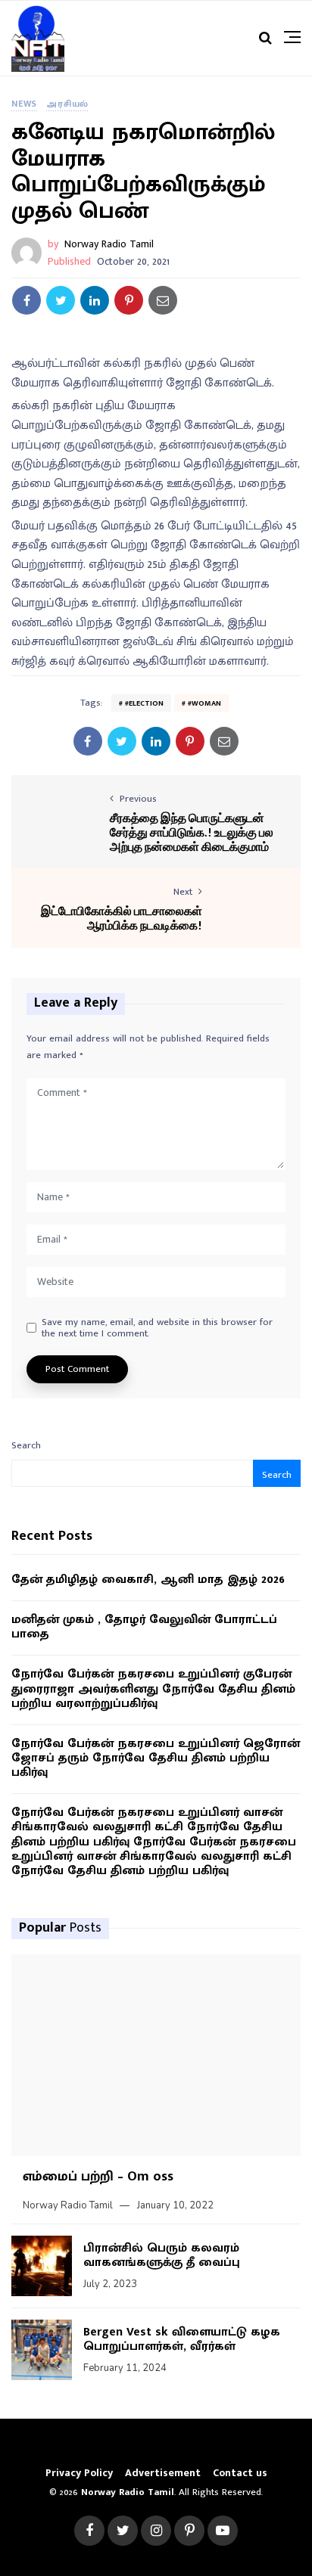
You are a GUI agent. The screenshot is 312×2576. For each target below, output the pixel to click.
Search (26, 1445)
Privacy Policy (79, 2473)
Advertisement (163, 2473)
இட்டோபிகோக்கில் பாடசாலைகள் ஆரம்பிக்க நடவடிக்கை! (122, 917)
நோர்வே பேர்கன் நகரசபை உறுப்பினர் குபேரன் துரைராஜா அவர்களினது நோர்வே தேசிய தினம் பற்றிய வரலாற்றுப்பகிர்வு (153, 1689)
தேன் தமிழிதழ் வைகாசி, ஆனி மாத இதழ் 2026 (148, 1580)
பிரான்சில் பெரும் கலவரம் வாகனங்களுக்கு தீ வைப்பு (162, 2255)
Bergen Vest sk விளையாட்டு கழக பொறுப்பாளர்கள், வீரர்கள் (182, 2339)
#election (144, 703)
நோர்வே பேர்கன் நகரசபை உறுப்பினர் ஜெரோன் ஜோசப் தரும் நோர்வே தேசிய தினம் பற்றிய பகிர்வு (156, 1758)
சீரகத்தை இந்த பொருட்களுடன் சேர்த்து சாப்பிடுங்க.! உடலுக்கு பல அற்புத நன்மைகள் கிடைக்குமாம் (192, 832)
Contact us (240, 2473)
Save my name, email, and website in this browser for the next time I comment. (157, 1328)
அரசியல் (67, 104)
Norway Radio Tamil (109, 244)
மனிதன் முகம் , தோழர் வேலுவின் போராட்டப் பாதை (144, 1627)
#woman (204, 703)
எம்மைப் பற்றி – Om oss (98, 2177)
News (24, 104)
